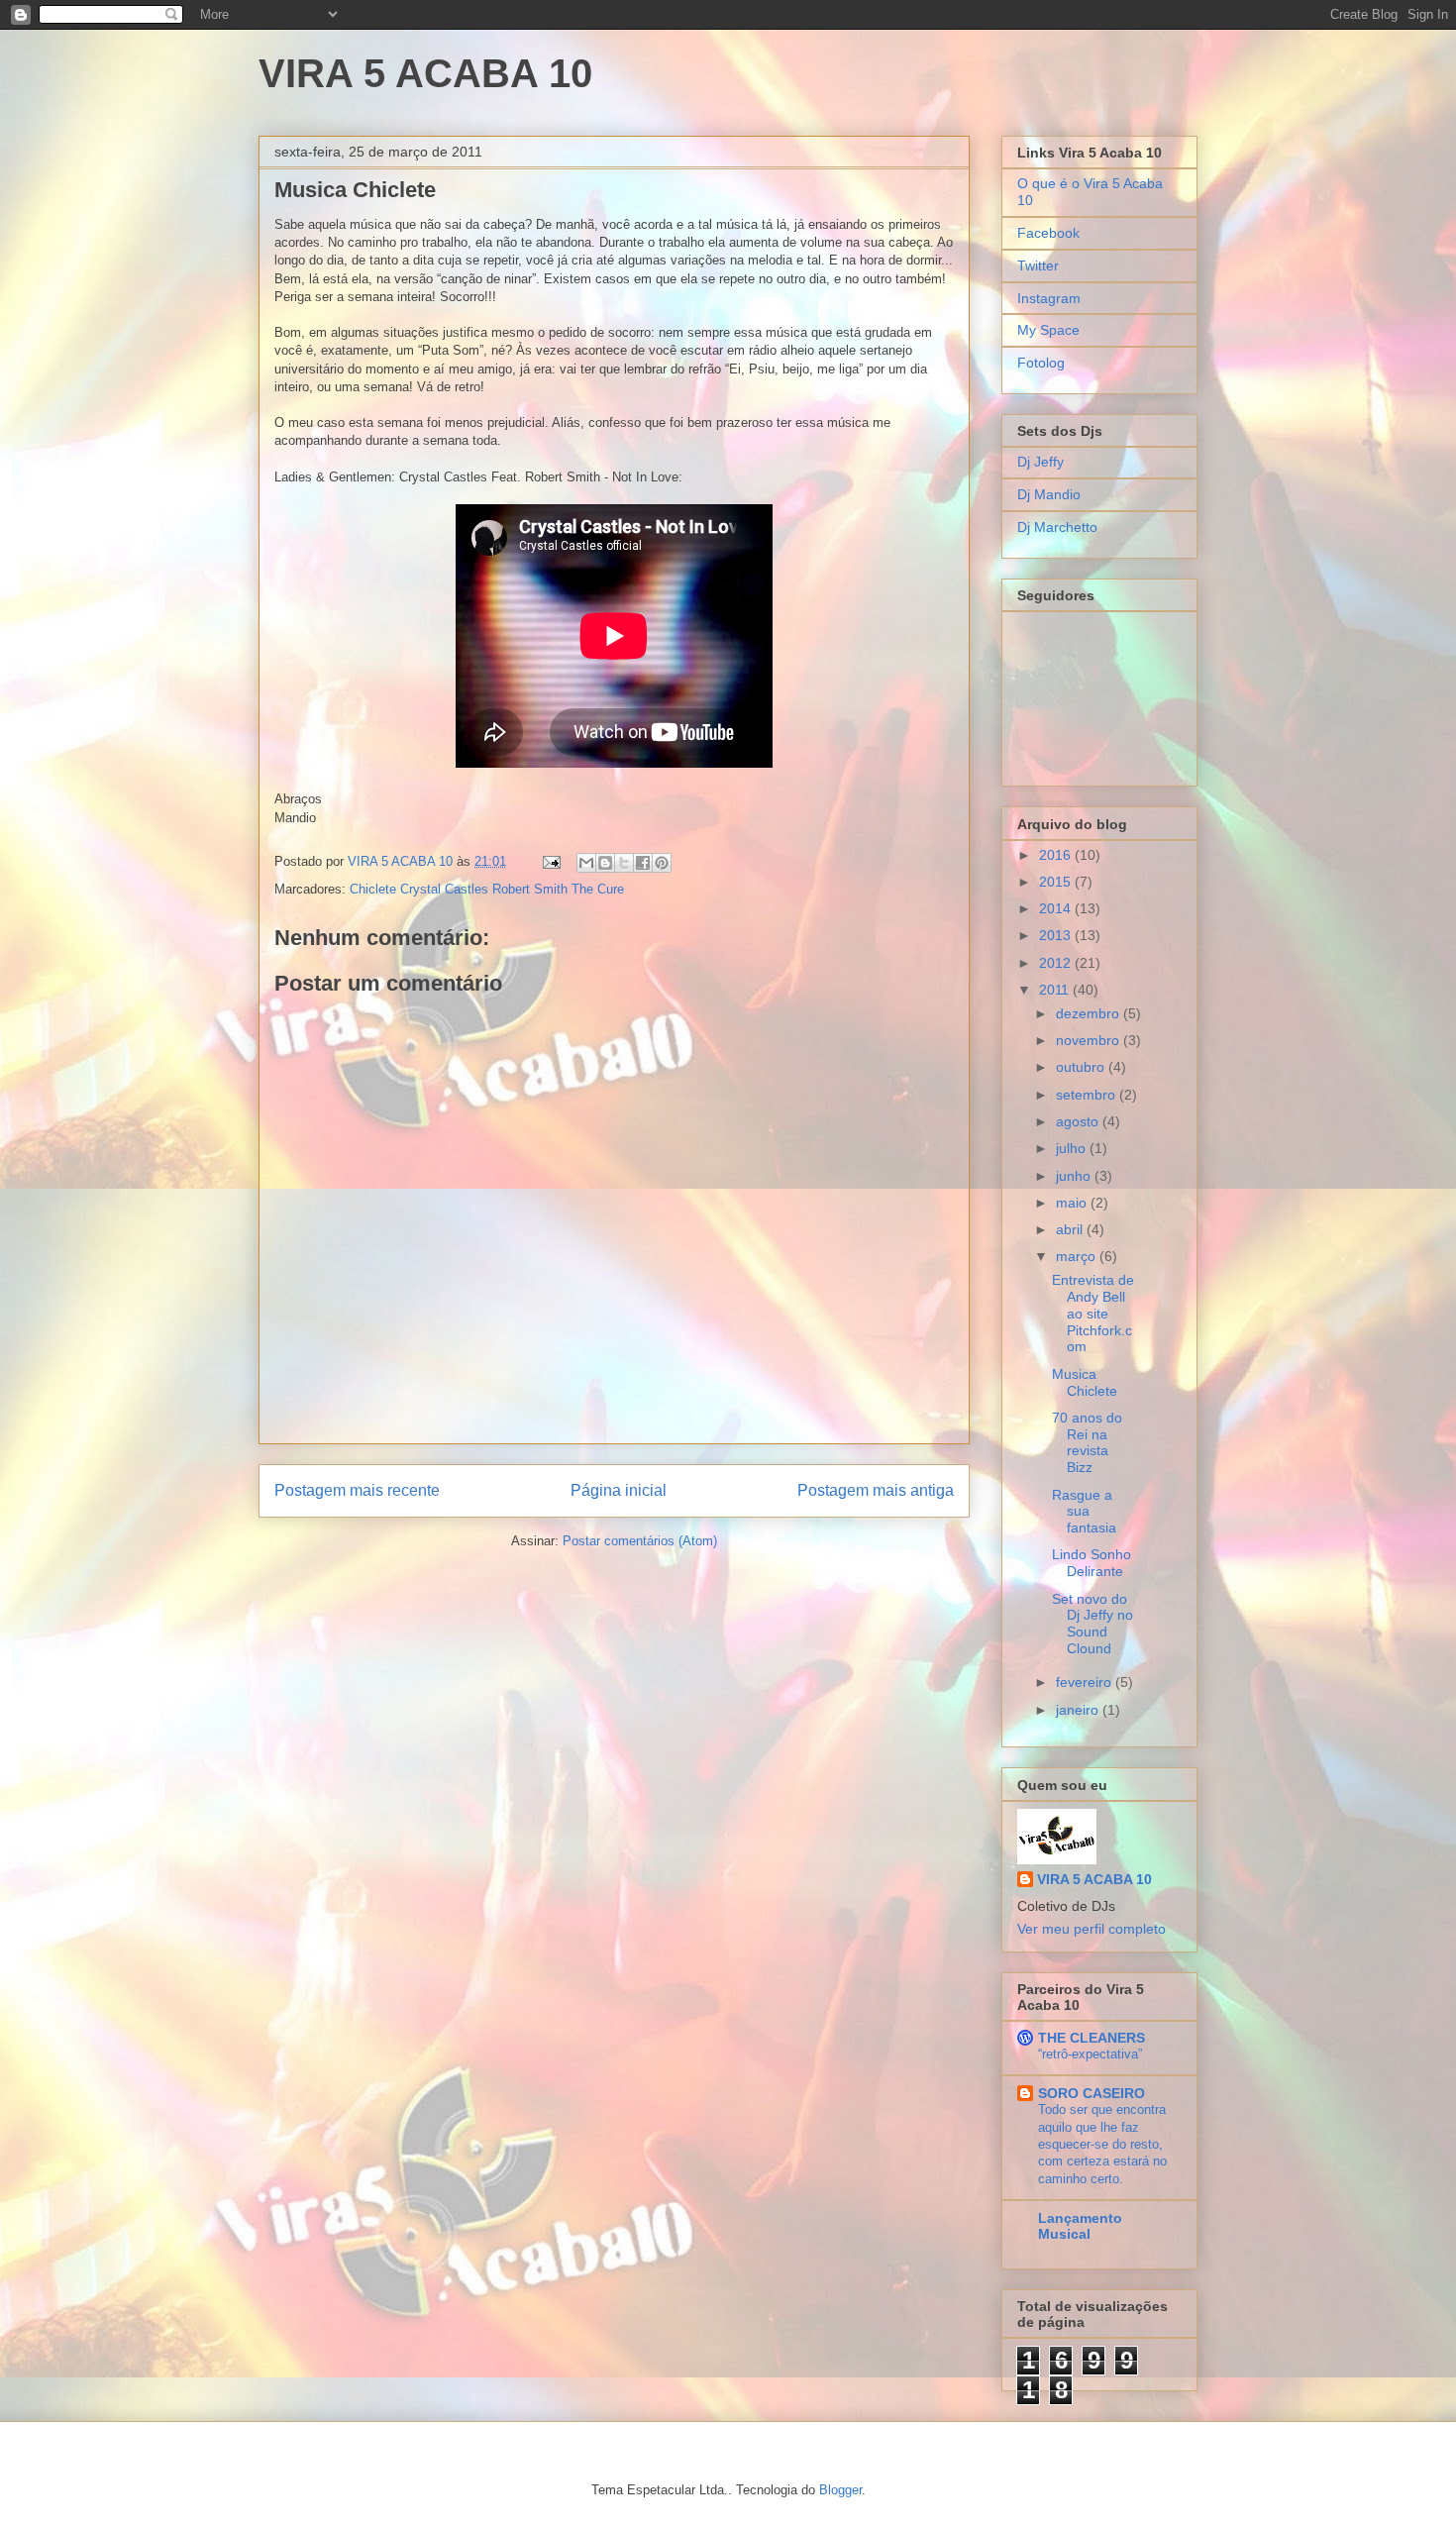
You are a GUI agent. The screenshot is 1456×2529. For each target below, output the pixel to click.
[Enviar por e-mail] (586, 863)
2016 (1057, 855)
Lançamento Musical (1080, 2226)
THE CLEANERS (1092, 2038)
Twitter (1038, 265)
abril (1071, 1229)
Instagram (1049, 298)
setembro (1088, 1095)
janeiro (1079, 1710)
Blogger (840, 2490)
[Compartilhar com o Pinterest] (662, 863)
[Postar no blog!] (605, 863)
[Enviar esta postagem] (550, 861)
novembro (1090, 1040)
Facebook (1048, 233)
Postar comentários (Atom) (640, 1541)
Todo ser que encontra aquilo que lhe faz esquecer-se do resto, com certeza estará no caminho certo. (1102, 2144)
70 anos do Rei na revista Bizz (1087, 1442)
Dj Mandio (1049, 494)
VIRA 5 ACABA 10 (425, 73)
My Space (1048, 330)
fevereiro (1086, 1682)
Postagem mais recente (357, 1490)
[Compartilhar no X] (624, 863)
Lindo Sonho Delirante (1092, 1563)
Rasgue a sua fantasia (1084, 1512)
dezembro (1090, 1013)
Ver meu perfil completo (1092, 1929)
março (1078, 1256)
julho (1073, 1148)
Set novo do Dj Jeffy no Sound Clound (1092, 1624)
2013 (1057, 935)
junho (1075, 1176)
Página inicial (619, 1490)
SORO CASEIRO (1092, 2093)
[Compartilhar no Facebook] (643, 863)
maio (1073, 1203)
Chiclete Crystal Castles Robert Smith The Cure (487, 889)
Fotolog (1041, 363)
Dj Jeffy (1040, 462)
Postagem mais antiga (876, 1490)
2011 (1056, 990)
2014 (1057, 908)
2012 (1057, 963)
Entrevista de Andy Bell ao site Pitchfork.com (1093, 1313)
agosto (1079, 1121)
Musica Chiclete (1085, 1382)
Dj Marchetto (1057, 527)
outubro (1082, 1067)
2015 (1057, 882)
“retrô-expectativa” (1090, 2054)
